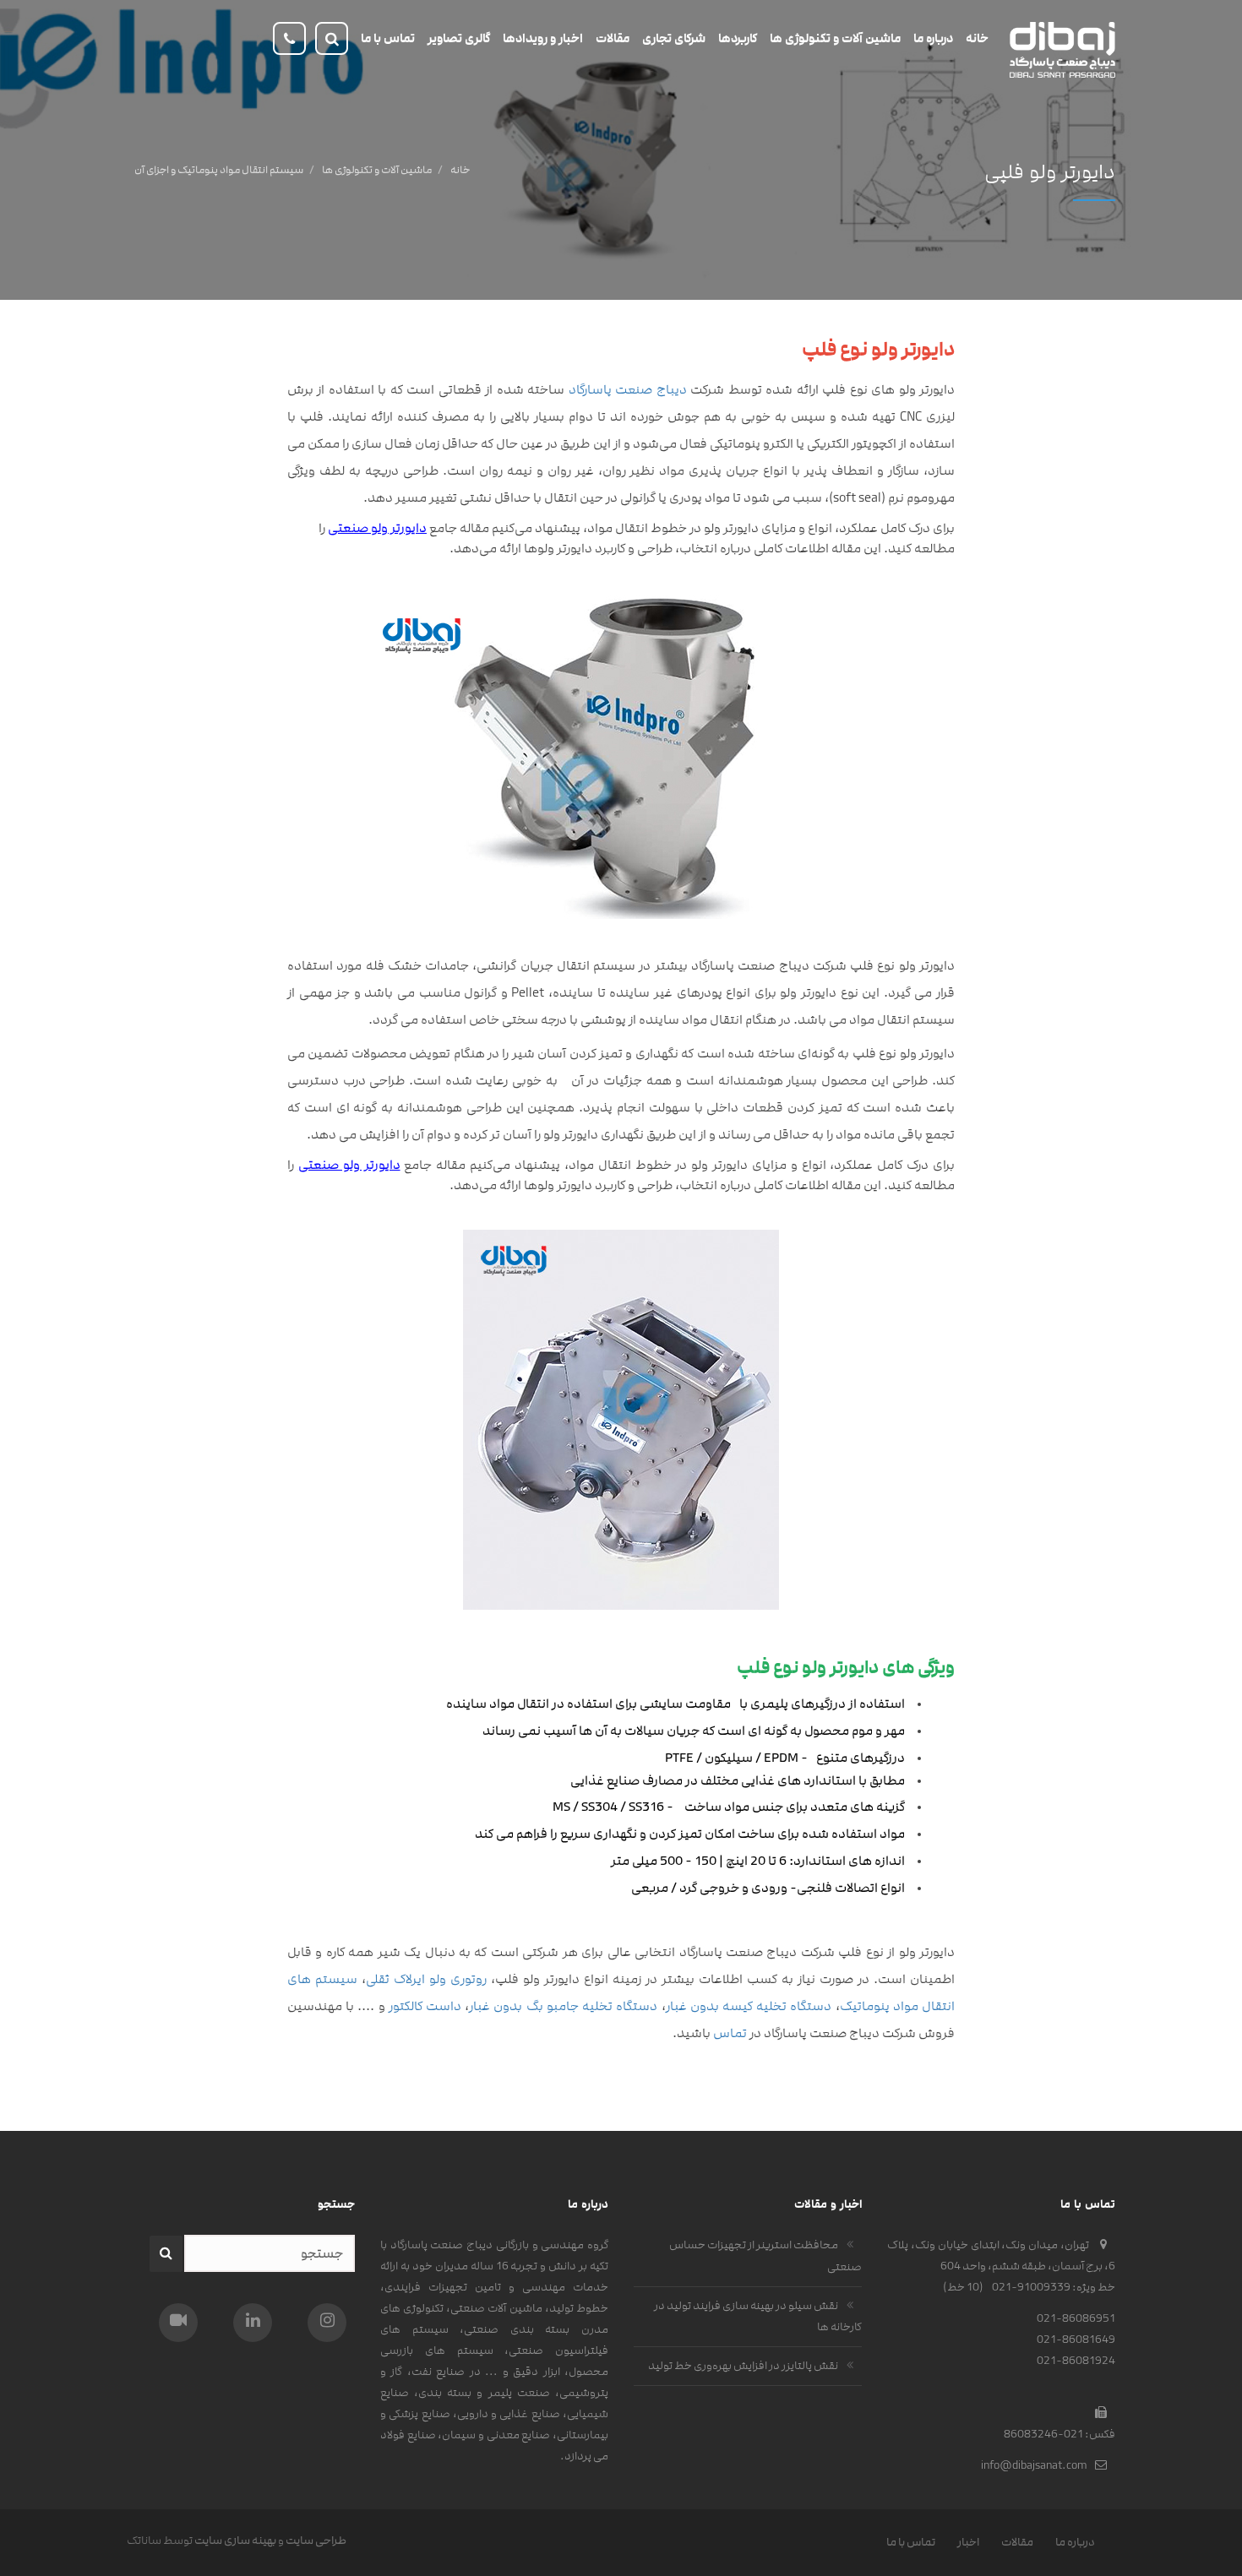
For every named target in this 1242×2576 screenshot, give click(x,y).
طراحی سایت (316, 2541)
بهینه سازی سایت (235, 2541)
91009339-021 (1031, 2287)
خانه (460, 170)
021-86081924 (1076, 2361)
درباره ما (1075, 2542)
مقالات (1017, 2542)
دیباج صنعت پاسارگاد (628, 390)
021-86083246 (1043, 2434)
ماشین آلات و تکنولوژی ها (377, 170)
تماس (731, 2033)
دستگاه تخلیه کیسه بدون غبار (749, 2006)
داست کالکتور (425, 2006)
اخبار (968, 2542)
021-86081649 (1076, 2340)
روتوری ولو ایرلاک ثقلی (426, 1979)
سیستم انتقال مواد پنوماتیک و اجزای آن (219, 170)
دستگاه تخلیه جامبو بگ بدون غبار (563, 2006)
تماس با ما (911, 2542)
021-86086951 (1076, 2318)
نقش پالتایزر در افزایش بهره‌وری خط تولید (743, 2366)
